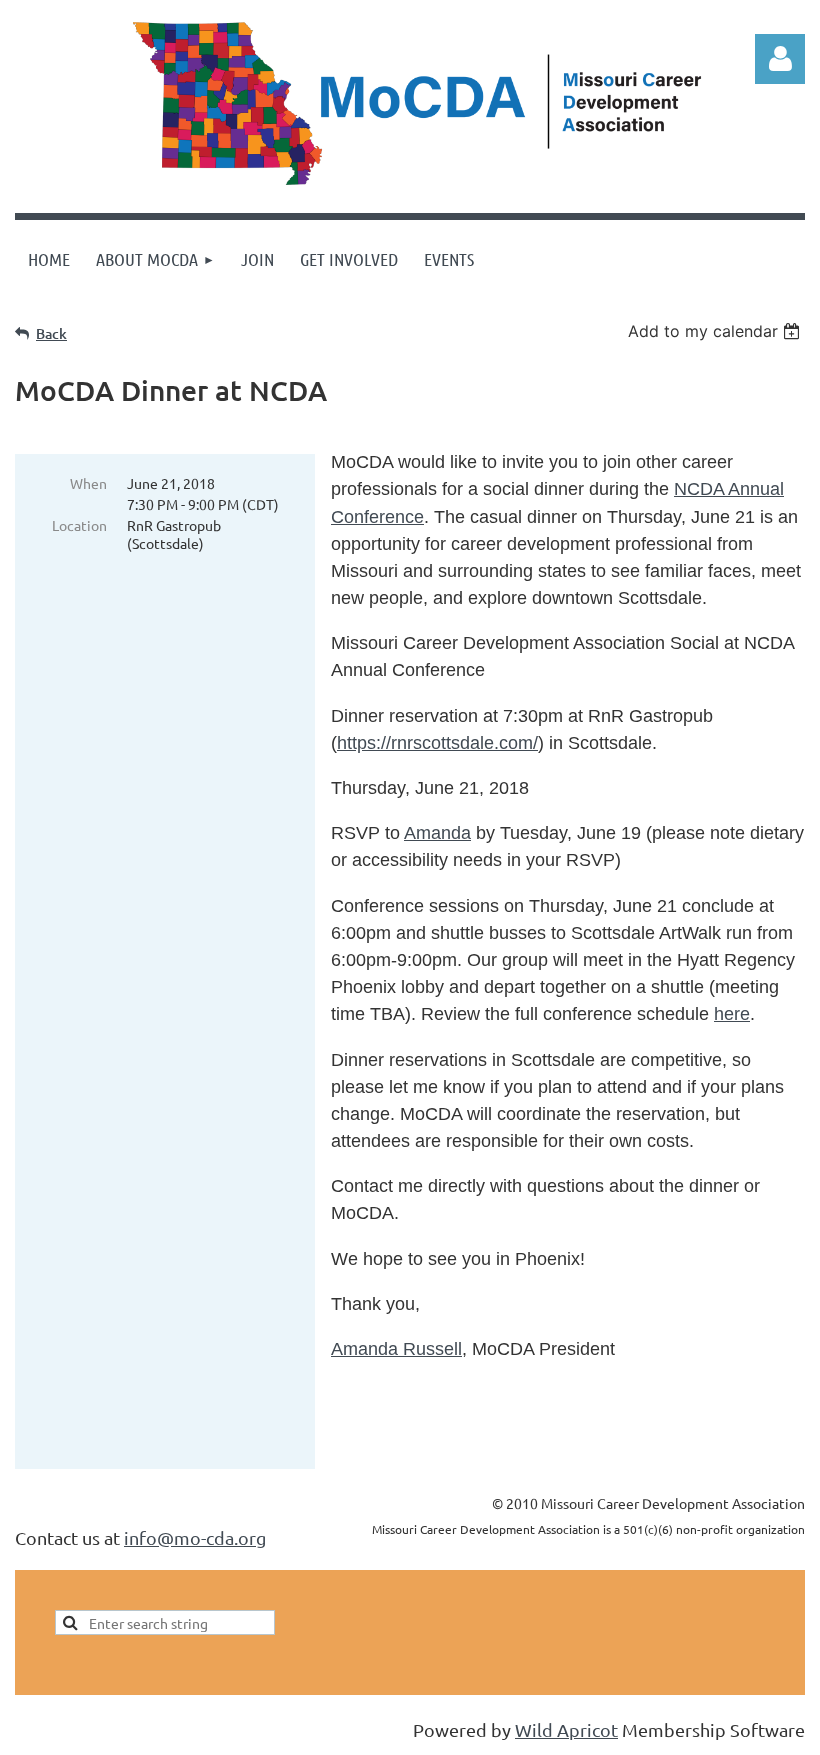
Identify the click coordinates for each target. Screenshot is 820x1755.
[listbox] (716, 331)
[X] (74, 1503)
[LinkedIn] (119, 1503)
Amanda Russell (396, 1349)
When (88, 483)
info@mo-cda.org (195, 1537)
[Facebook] (29, 1503)
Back (51, 333)
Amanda (437, 833)
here (732, 1014)
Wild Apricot (566, 1729)
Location (79, 525)
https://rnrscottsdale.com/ (437, 743)
